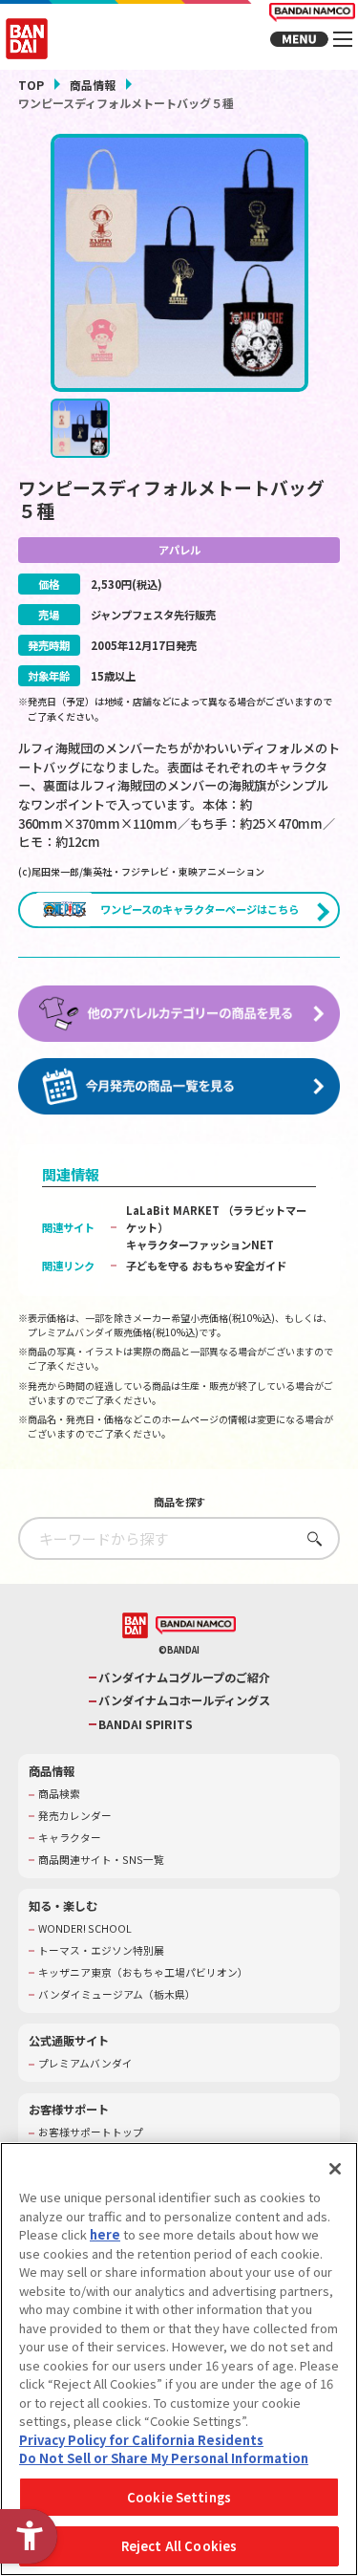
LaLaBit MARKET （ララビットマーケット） (216, 1219)
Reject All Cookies (179, 2546)
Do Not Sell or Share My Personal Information (164, 2458)
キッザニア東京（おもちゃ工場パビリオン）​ (143, 1973)
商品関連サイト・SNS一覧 (101, 1860)
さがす (310, 1538)
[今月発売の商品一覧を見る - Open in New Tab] (179, 1087)
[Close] (335, 2169)
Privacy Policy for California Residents (141, 2440)
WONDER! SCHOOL (85, 1929)
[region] (179, 2359)
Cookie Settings (179, 2497)
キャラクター (70, 1838)
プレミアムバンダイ (85, 2064)
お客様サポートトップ (91, 2132)
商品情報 (93, 85)
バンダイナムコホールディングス (184, 1701)
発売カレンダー (75, 1816)
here (105, 2234)
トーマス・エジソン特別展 (101, 1951)
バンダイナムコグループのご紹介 (184, 1678)
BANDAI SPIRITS (146, 1725)
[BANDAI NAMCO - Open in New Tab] (196, 1626)
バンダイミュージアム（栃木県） (117, 1995)
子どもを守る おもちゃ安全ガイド (206, 1266)
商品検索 (59, 1794)
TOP (31, 85)
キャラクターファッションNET (200, 1245)
